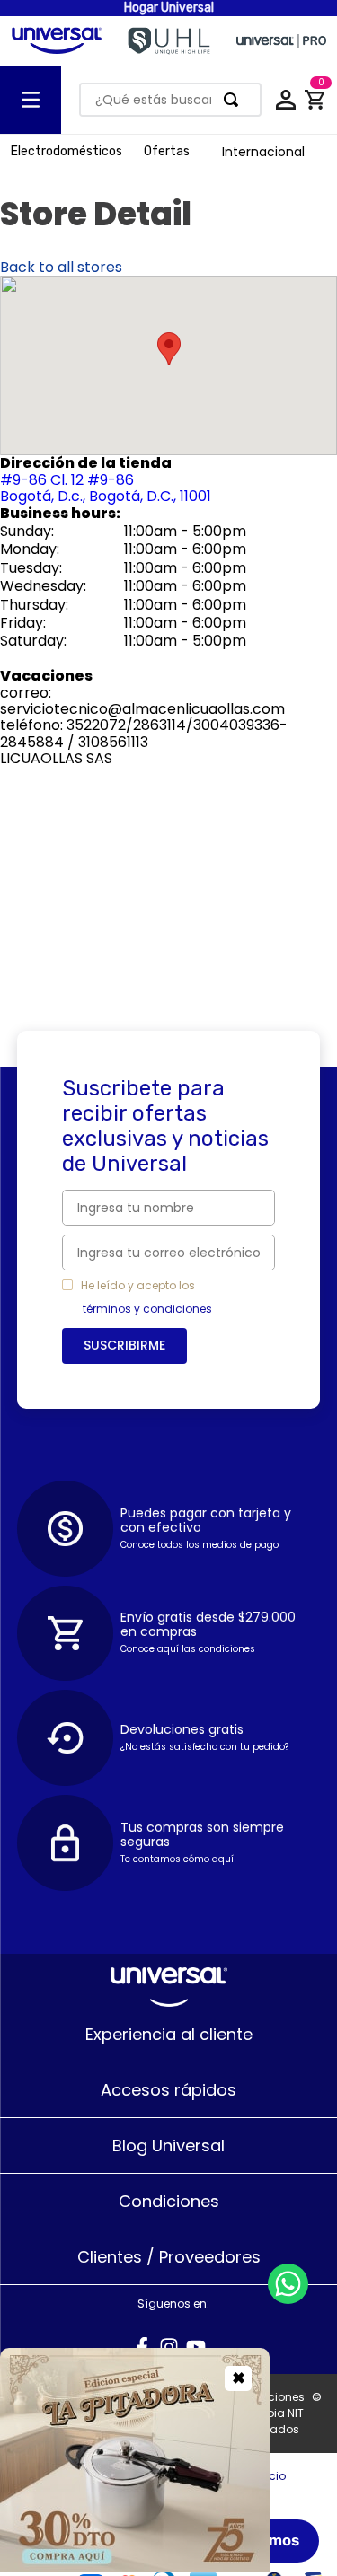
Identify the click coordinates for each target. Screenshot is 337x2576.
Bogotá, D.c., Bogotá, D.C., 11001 (106, 488)
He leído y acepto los (138, 1286)
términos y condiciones (147, 1309)
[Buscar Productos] (235, 100)
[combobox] (170, 100)
